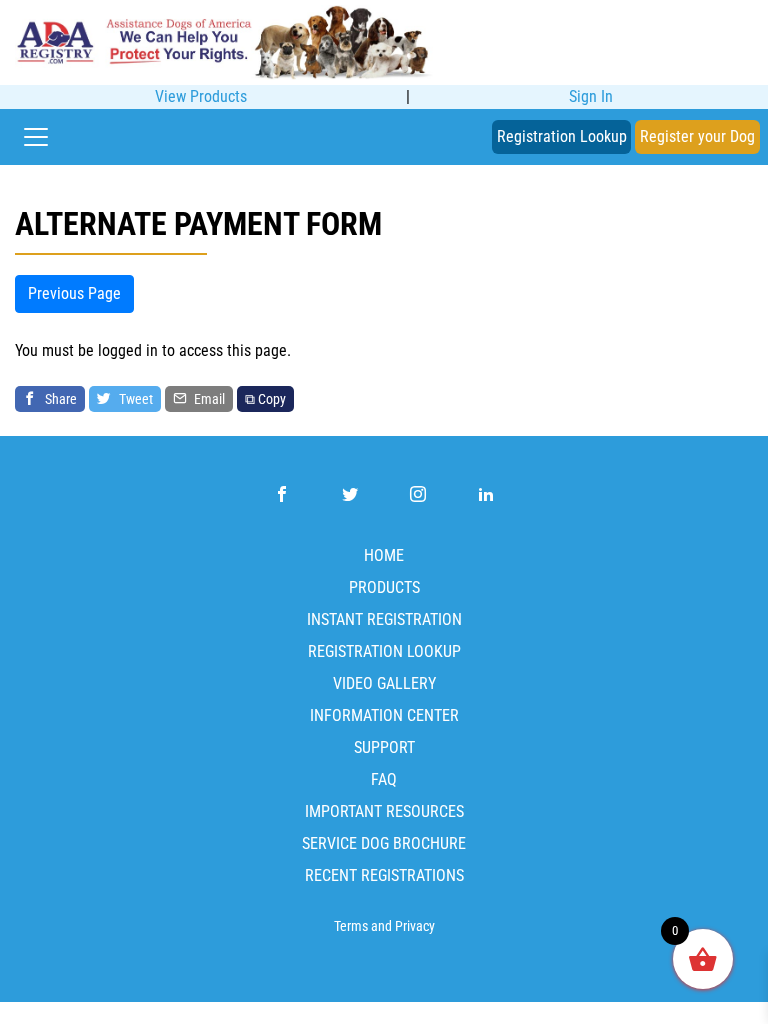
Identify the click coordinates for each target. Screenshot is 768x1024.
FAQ (384, 779)
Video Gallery (384, 683)
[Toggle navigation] (36, 137)
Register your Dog (697, 136)
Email (208, 399)
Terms (351, 926)
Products (384, 587)
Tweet (134, 399)
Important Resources (384, 811)
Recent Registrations (384, 875)
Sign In (591, 96)
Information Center (384, 715)
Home (384, 555)
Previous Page (74, 293)
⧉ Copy (265, 399)
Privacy (415, 926)
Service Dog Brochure (384, 843)
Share (59, 399)
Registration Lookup (562, 136)
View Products (201, 96)
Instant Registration (384, 619)
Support (384, 747)
